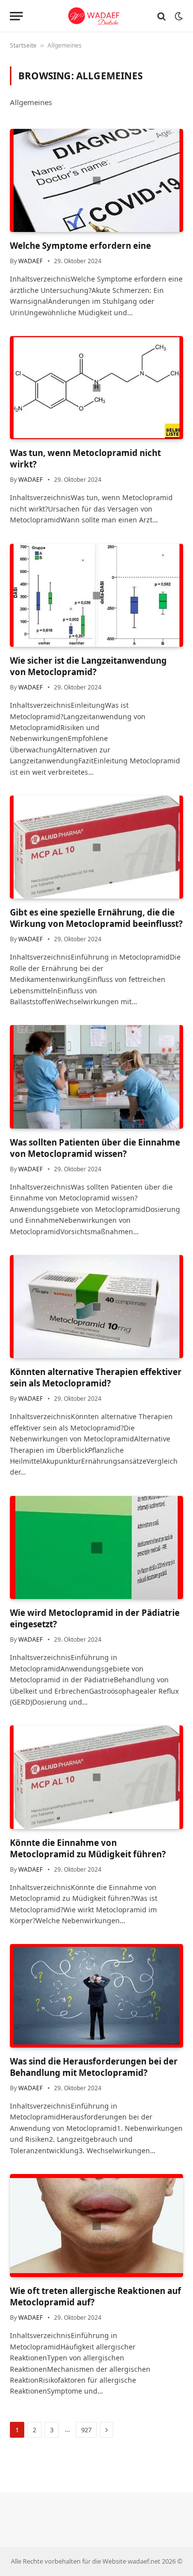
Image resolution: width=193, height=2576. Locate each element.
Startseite (23, 45)
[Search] (162, 16)
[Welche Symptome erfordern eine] (96, 180)
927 (86, 2430)
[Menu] (16, 16)
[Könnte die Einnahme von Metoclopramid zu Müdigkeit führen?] (96, 1777)
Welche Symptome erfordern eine (80, 246)
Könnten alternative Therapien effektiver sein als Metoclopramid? (96, 1377)
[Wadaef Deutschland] (97, 16)
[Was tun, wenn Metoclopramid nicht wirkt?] (96, 388)
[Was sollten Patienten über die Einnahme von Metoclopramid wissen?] (96, 1077)
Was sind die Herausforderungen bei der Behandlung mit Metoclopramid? (94, 2067)
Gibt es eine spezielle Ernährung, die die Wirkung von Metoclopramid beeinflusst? (96, 918)
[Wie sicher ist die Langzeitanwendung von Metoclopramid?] (96, 595)
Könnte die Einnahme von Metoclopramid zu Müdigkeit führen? (88, 1848)
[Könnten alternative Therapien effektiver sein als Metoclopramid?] (96, 1307)
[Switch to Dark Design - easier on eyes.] (178, 16)
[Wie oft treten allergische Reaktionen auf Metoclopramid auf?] (96, 2226)
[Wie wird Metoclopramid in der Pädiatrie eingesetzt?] (96, 1547)
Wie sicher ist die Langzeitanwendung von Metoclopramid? (88, 666)
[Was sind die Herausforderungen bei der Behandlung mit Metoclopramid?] (96, 1996)
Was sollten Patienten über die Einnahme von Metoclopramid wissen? (95, 1148)
